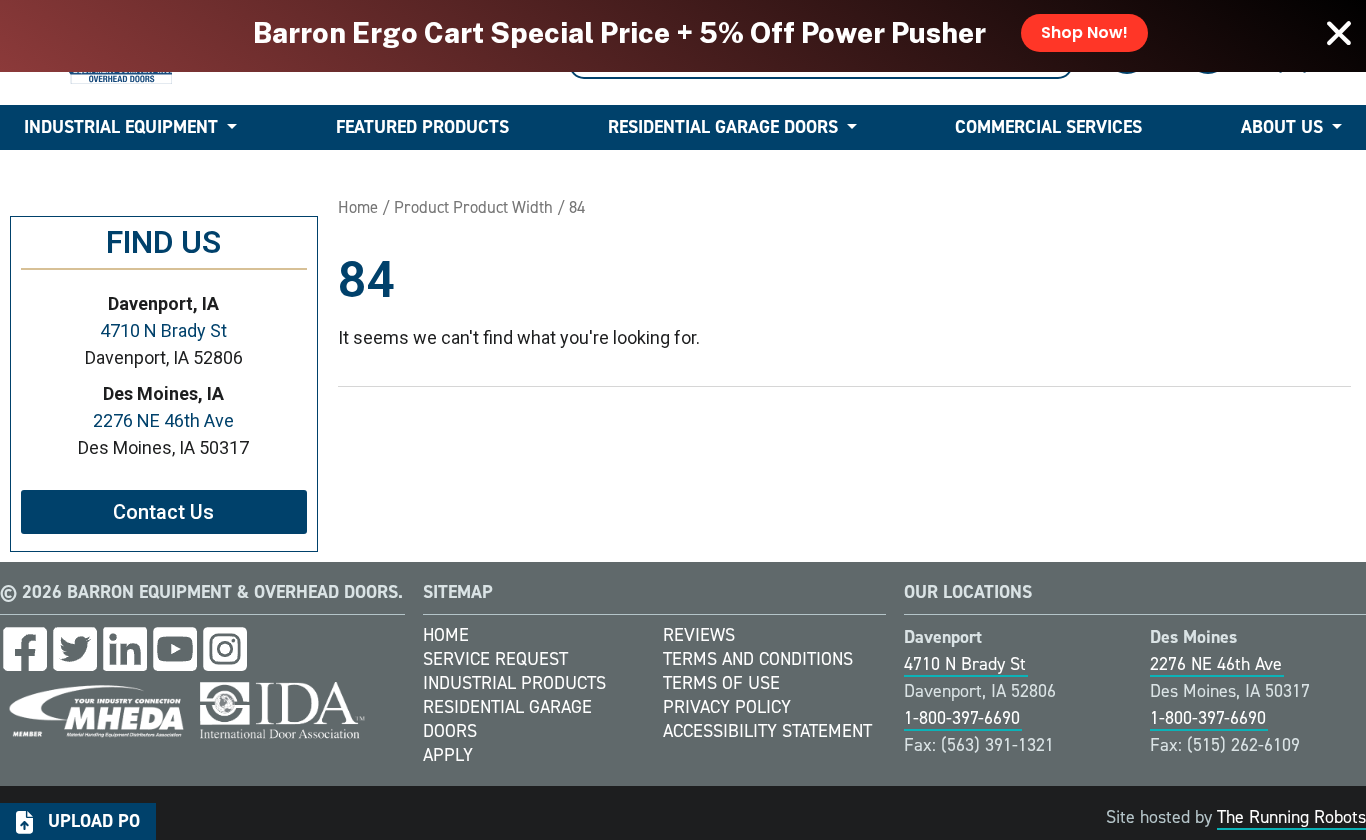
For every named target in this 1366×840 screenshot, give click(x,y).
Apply (448, 755)
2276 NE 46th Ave (163, 420)
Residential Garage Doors (723, 127)
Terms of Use (721, 683)
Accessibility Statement (767, 731)
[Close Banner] (1339, 33)
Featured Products (422, 127)
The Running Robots (1291, 817)
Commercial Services (1048, 127)
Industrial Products (514, 683)
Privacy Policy (727, 707)
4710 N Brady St (163, 330)
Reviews (699, 635)
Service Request (495, 659)
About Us (1282, 127)
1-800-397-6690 (962, 718)
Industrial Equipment (121, 127)
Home (358, 207)
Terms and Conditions (758, 659)
